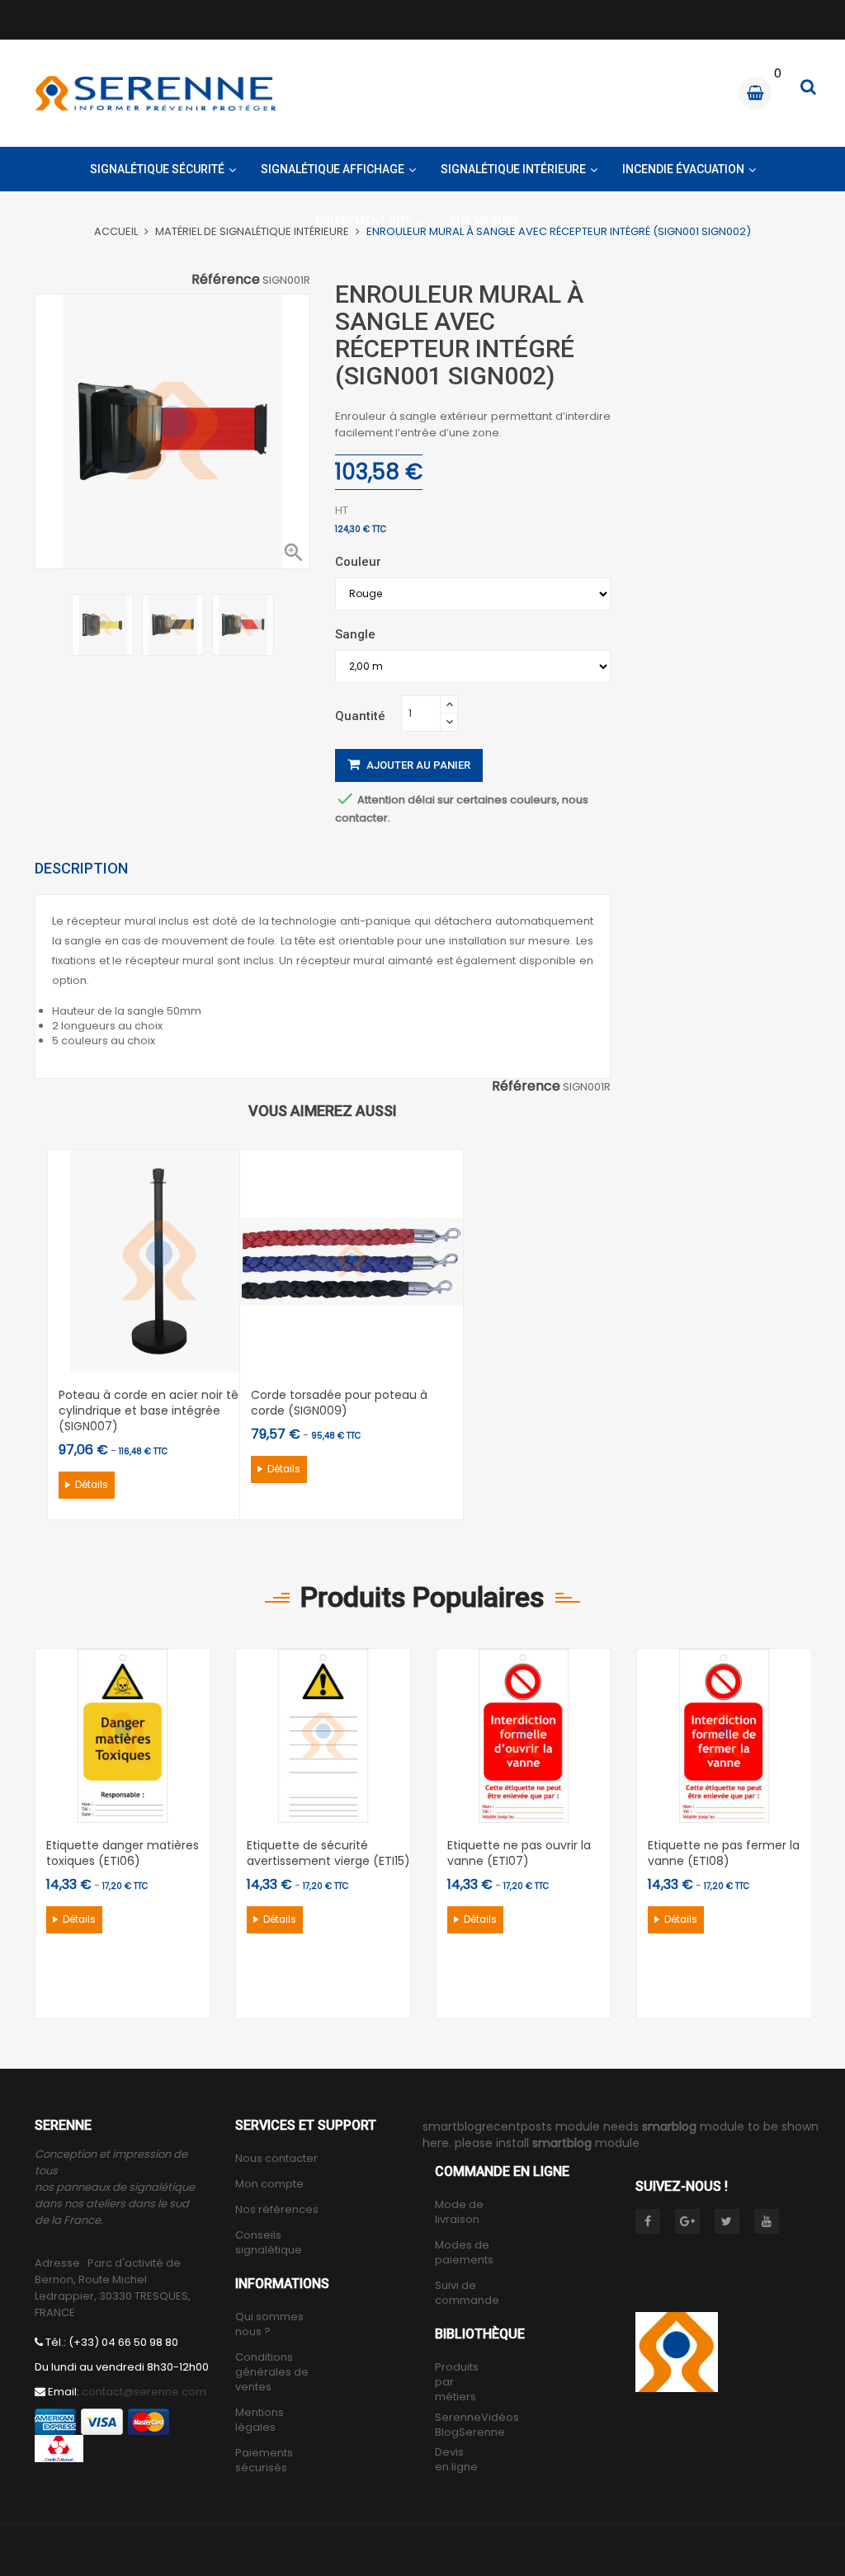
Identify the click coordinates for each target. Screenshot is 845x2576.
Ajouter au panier (417, 765)
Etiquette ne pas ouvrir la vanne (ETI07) (519, 1853)
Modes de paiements (464, 2253)
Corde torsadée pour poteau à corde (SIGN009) (339, 1403)
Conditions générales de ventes (272, 2372)
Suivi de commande (467, 2293)
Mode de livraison (459, 2212)
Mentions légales (260, 2420)
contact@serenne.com (144, 2392)
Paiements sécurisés (264, 2461)
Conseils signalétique (269, 2243)
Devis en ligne (456, 2460)
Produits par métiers (457, 2382)
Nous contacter (276, 2159)
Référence (526, 1086)
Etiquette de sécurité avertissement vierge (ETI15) (328, 1853)
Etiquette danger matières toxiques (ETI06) (123, 1853)
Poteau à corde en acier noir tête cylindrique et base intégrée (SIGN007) (155, 1410)
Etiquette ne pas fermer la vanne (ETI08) (724, 1853)
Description (81, 868)
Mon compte (269, 2184)
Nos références (277, 2210)
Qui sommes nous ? (269, 2324)
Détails (92, 1485)
